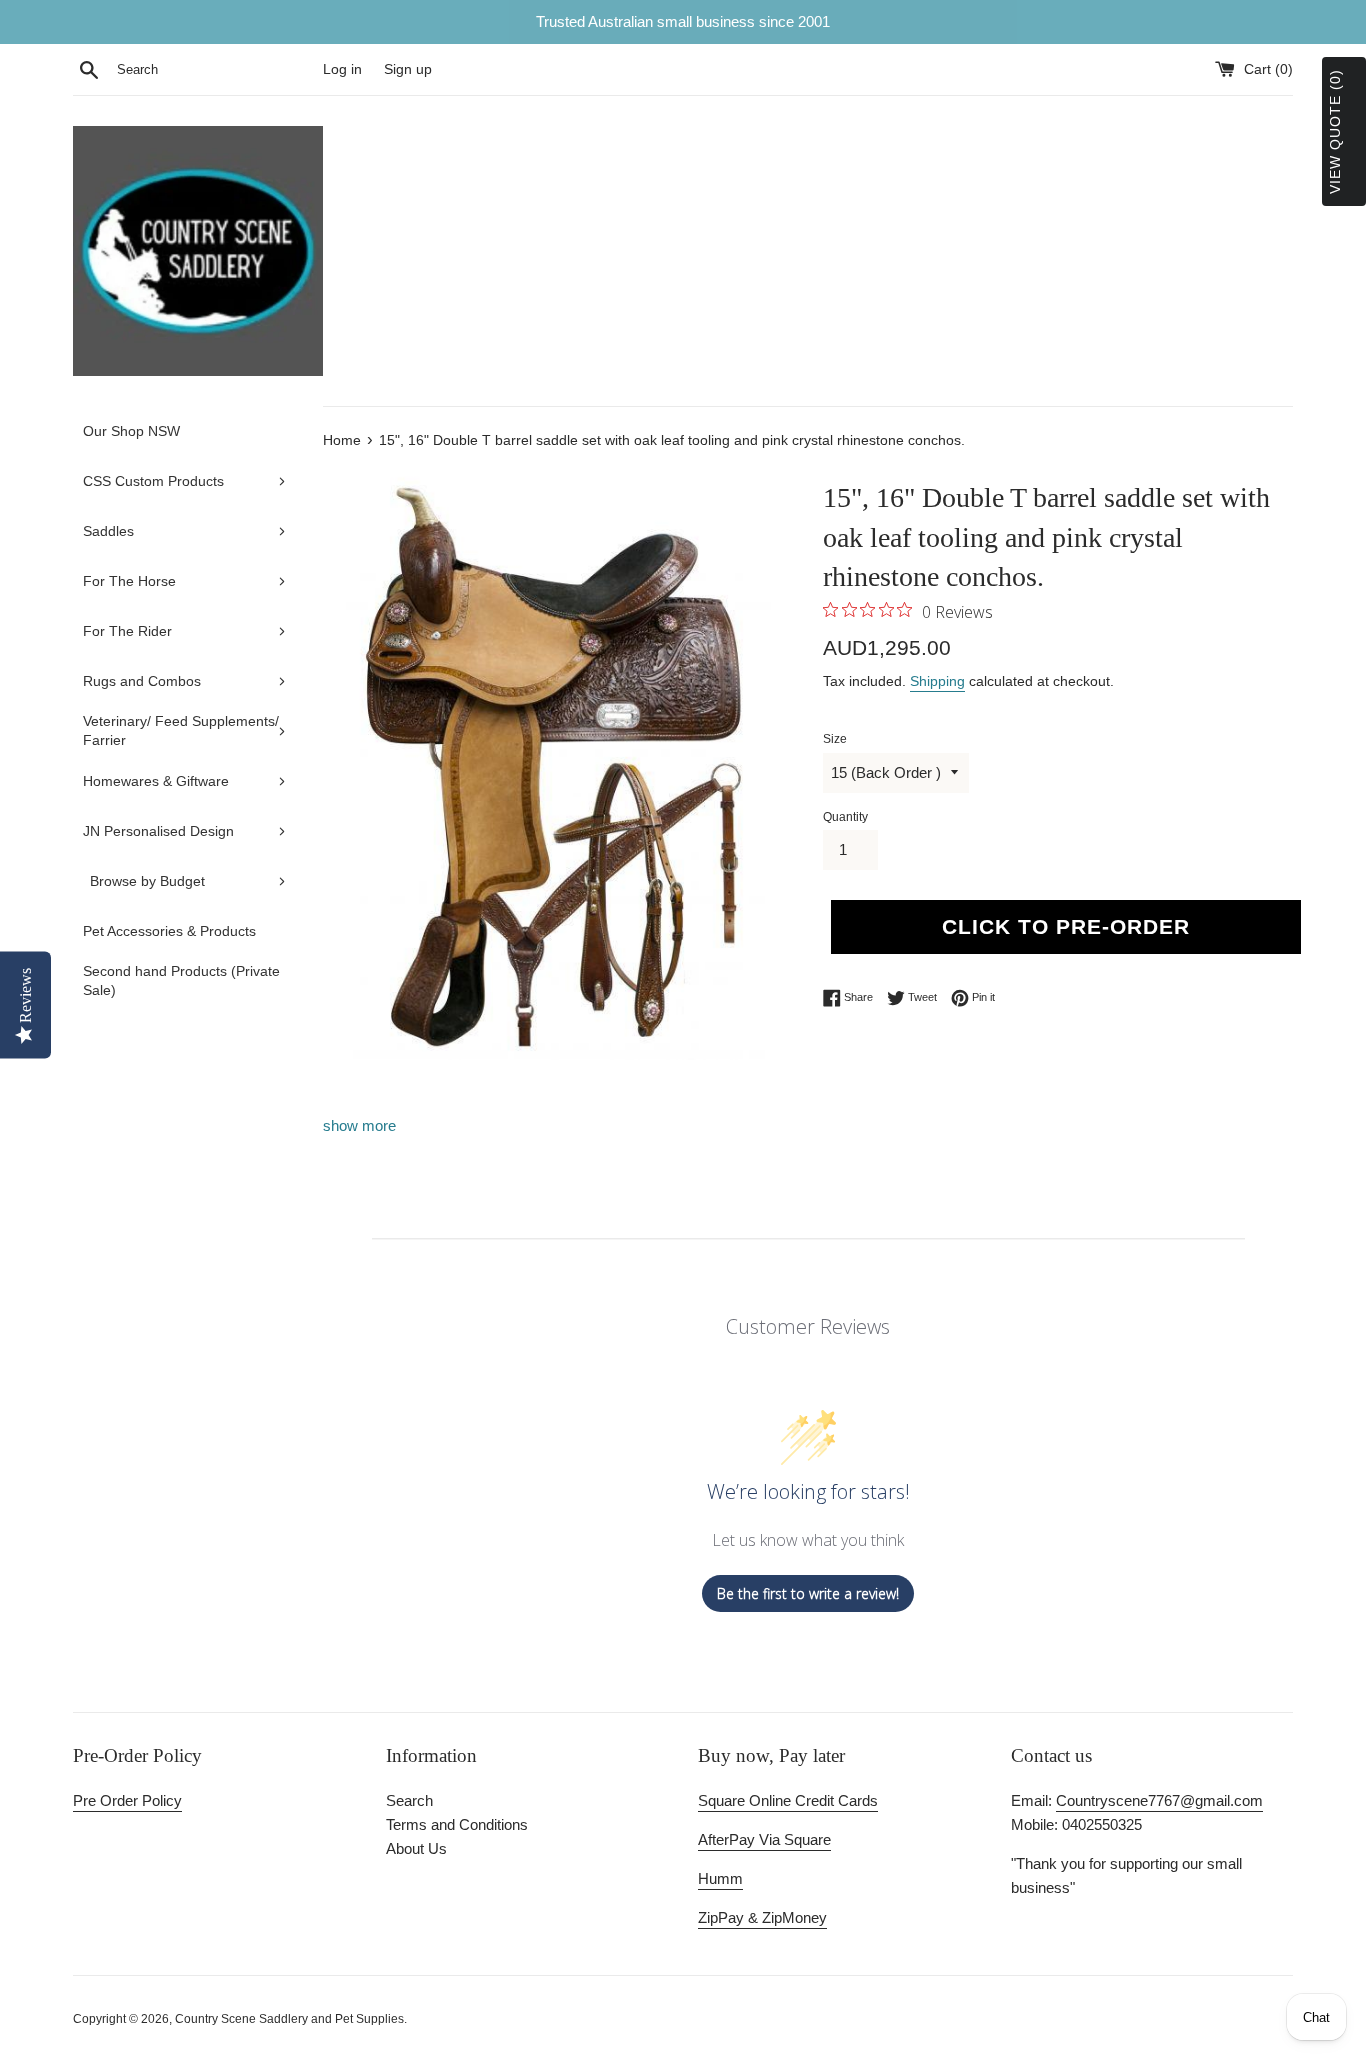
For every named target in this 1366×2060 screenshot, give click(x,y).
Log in (342, 69)
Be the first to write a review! (808, 1593)
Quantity (845, 817)
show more (359, 1125)
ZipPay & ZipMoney (762, 1917)
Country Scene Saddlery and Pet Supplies (289, 2019)
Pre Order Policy (127, 1800)
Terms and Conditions (457, 1824)
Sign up (408, 69)
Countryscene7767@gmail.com (1159, 1800)
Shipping (937, 681)
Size (835, 739)
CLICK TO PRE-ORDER (1066, 926)
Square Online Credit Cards (788, 1800)
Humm (720, 1878)
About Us (416, 1848)
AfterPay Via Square (764, 1839)
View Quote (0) (1335, 131)
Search (409, 1800)
